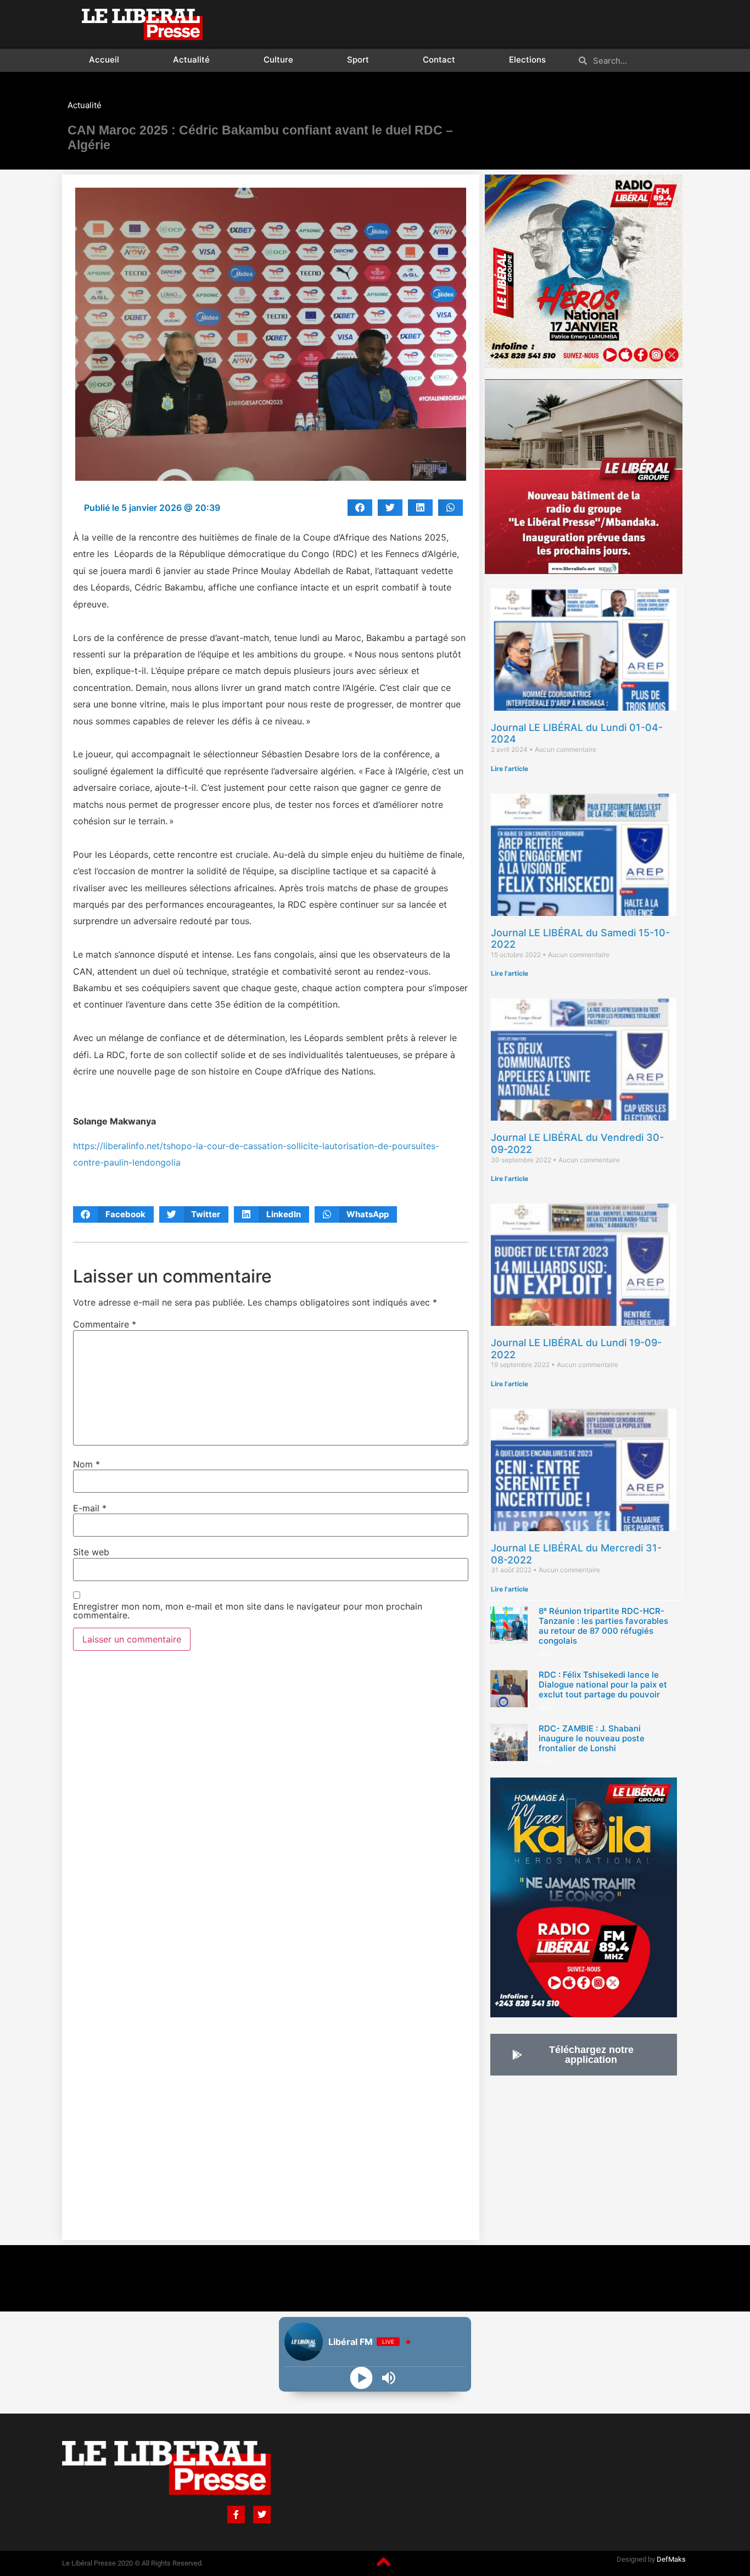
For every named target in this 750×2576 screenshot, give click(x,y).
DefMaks (671, 2559)
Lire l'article (510, 769)
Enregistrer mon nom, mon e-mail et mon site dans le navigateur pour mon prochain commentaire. (248, 1611)
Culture (278, 60)
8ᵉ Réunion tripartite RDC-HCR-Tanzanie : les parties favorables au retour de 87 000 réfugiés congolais (603, 1626)
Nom (86, 1464)
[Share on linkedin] (420, 508)
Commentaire (105, 1324)
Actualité (191, 60)
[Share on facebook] (360, 508)
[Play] (362, 2378)
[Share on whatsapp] (450, 508)
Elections (527, 60)
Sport (358, 60)
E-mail (90, 1508)
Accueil (104, 60)
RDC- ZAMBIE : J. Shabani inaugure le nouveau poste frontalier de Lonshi (592, 1738)
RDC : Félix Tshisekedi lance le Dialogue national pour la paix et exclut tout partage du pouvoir (603, 1684)
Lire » (546, 1654)
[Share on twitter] (390, 508)
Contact (439, 60)
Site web (91, 1552)
